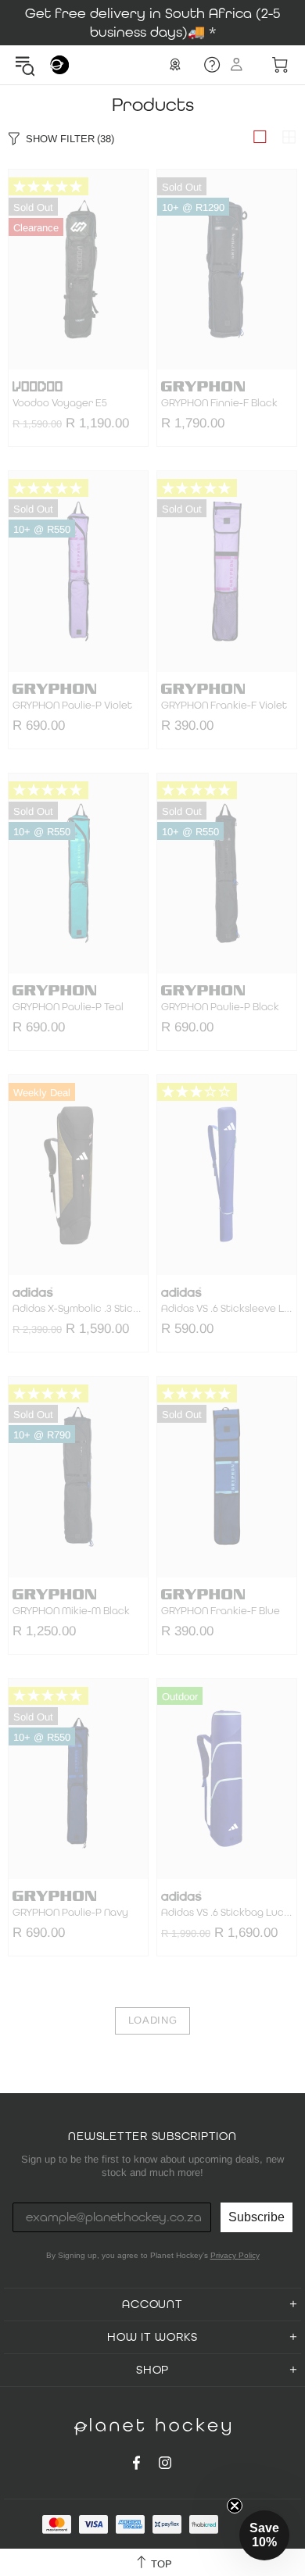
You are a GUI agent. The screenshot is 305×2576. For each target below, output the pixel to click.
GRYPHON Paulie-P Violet (72, 706)
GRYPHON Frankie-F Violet (224, 706)
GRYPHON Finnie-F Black (219, 403)
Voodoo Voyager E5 (60, 403)
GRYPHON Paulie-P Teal (68, 1007)
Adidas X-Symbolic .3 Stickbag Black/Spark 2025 (78, 1309)
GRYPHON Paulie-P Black (220, 1007)
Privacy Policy (235, 2255)
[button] (264, 2535)
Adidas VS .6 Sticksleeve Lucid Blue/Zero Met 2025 (227, 1309)
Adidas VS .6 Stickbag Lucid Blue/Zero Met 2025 (227, 1913)
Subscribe (257, 2217)
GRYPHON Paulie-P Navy (70, 1913)
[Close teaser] (235, 2506)
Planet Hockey (59, 65)
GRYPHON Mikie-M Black (71, 1611)
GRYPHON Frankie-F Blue (221, 1611)
